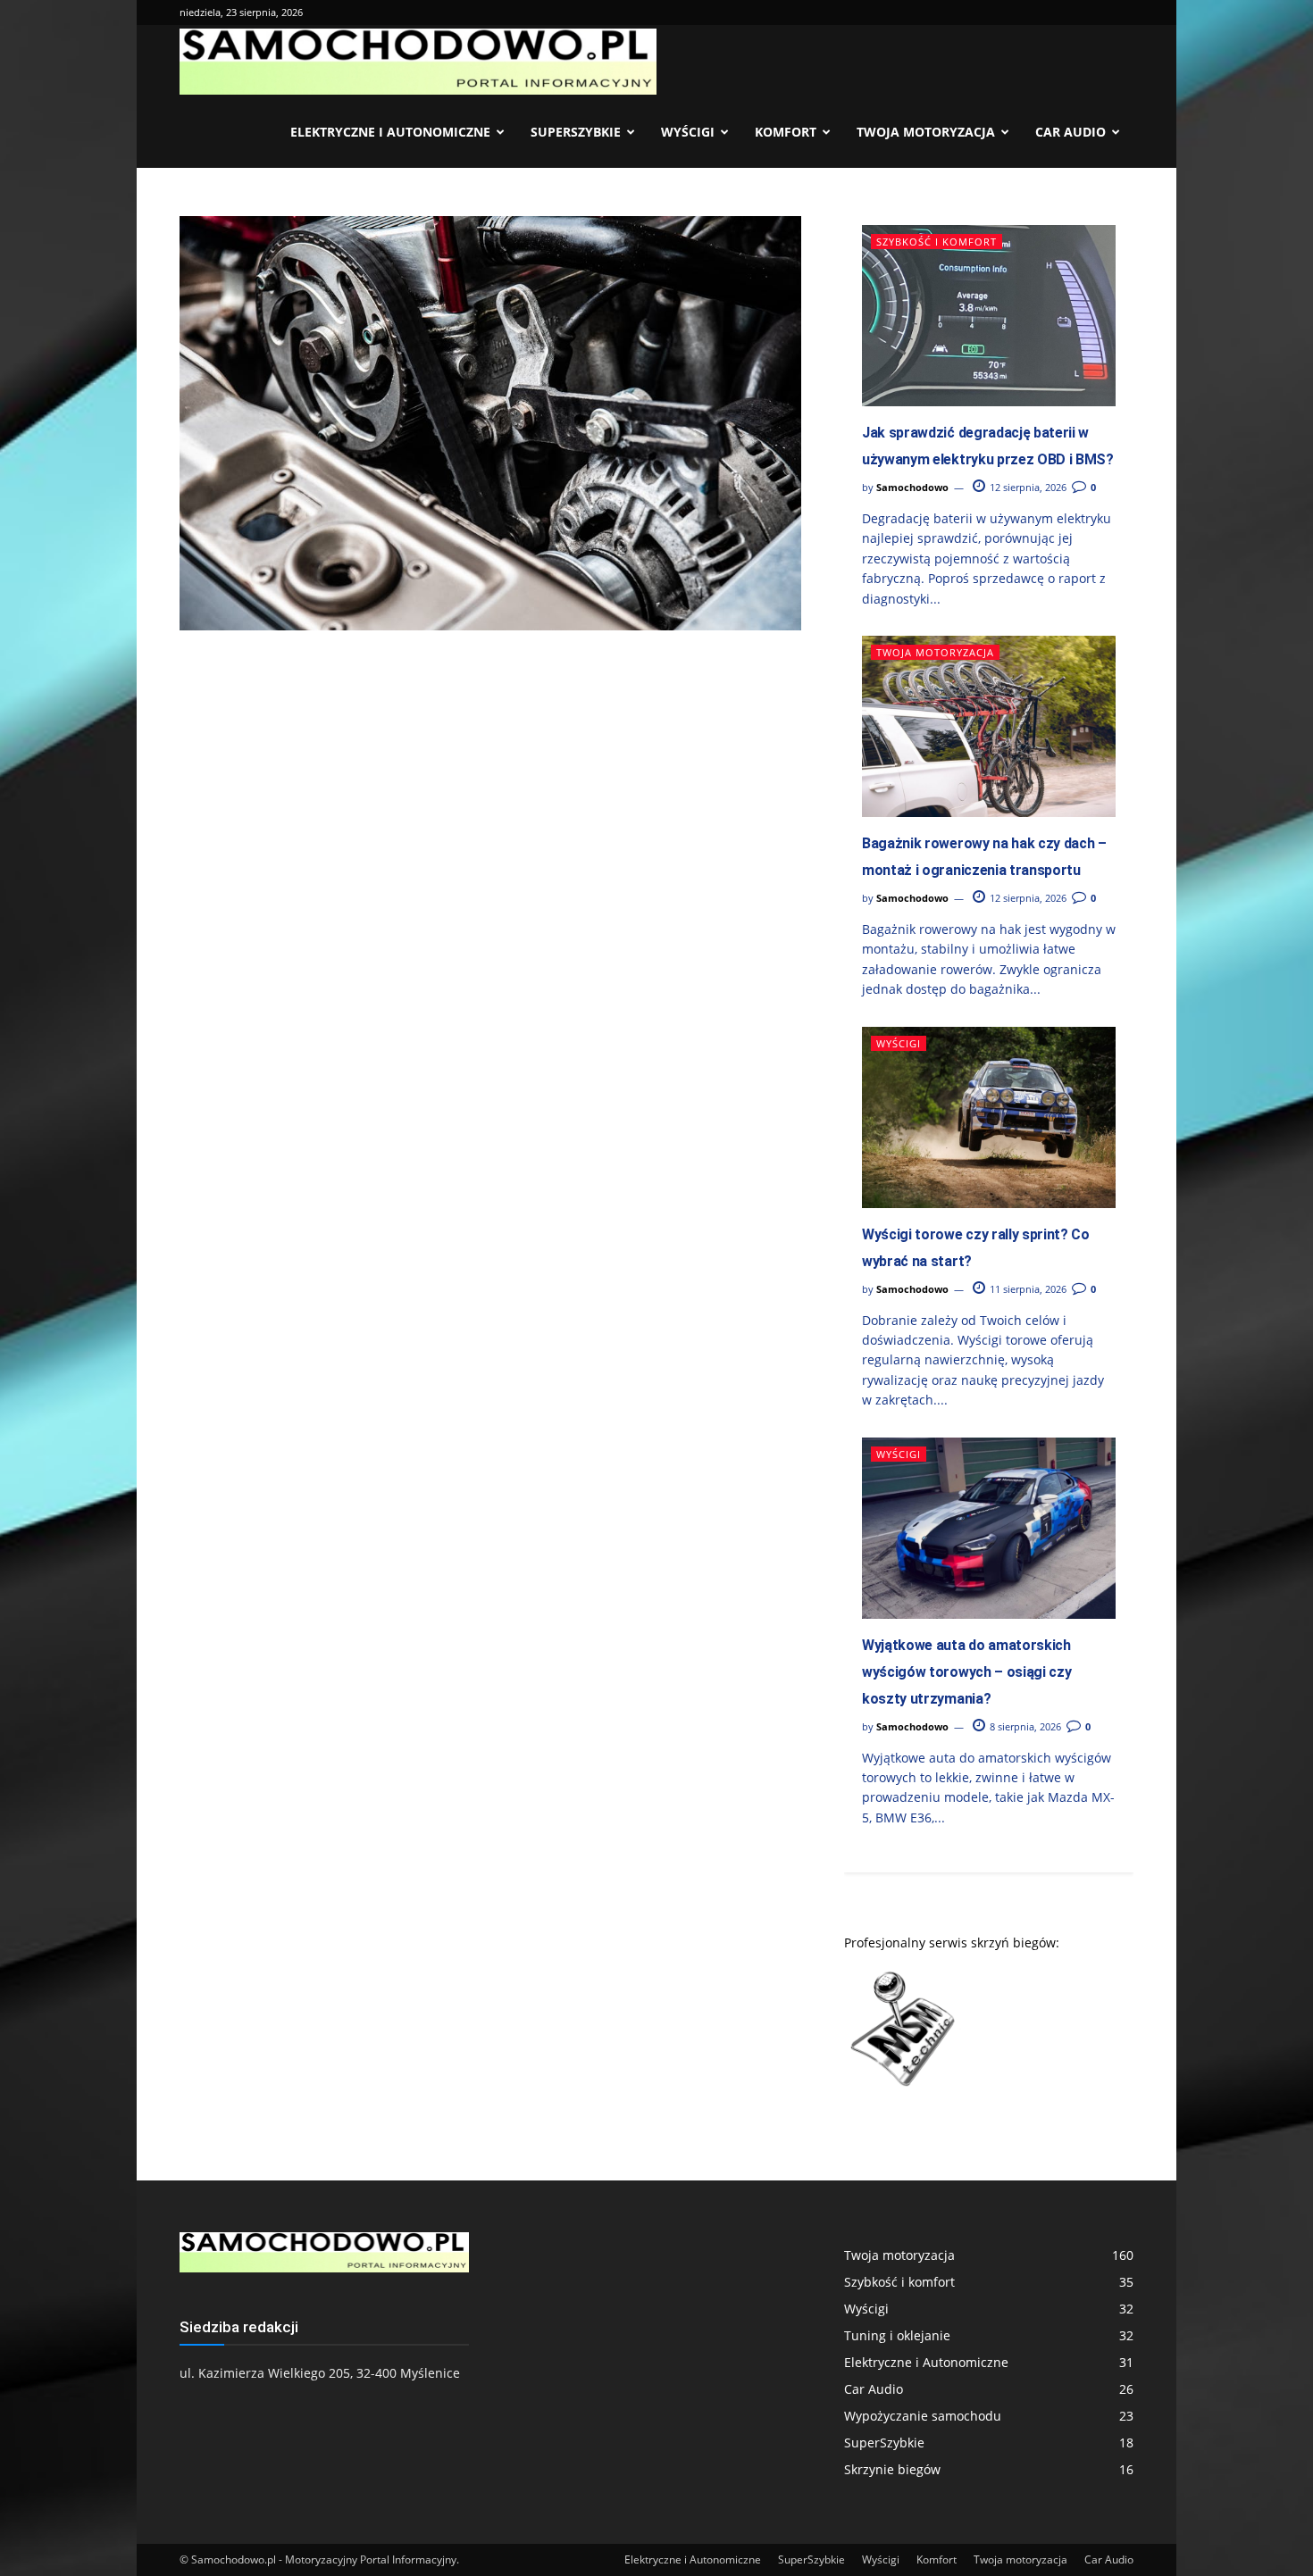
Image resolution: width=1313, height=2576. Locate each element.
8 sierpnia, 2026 (1024, 1726)
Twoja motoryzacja (926, 132)
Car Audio (1070, 132)
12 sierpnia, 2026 (1027, 487)
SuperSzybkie (576, 132)
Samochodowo (912, 487)
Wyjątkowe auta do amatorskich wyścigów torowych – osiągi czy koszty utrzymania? (966, 1672)
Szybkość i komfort (937, 242)
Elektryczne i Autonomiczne (390, 132)
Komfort (786, 132)
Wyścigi (688, 132)
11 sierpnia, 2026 (1027, 1289)
